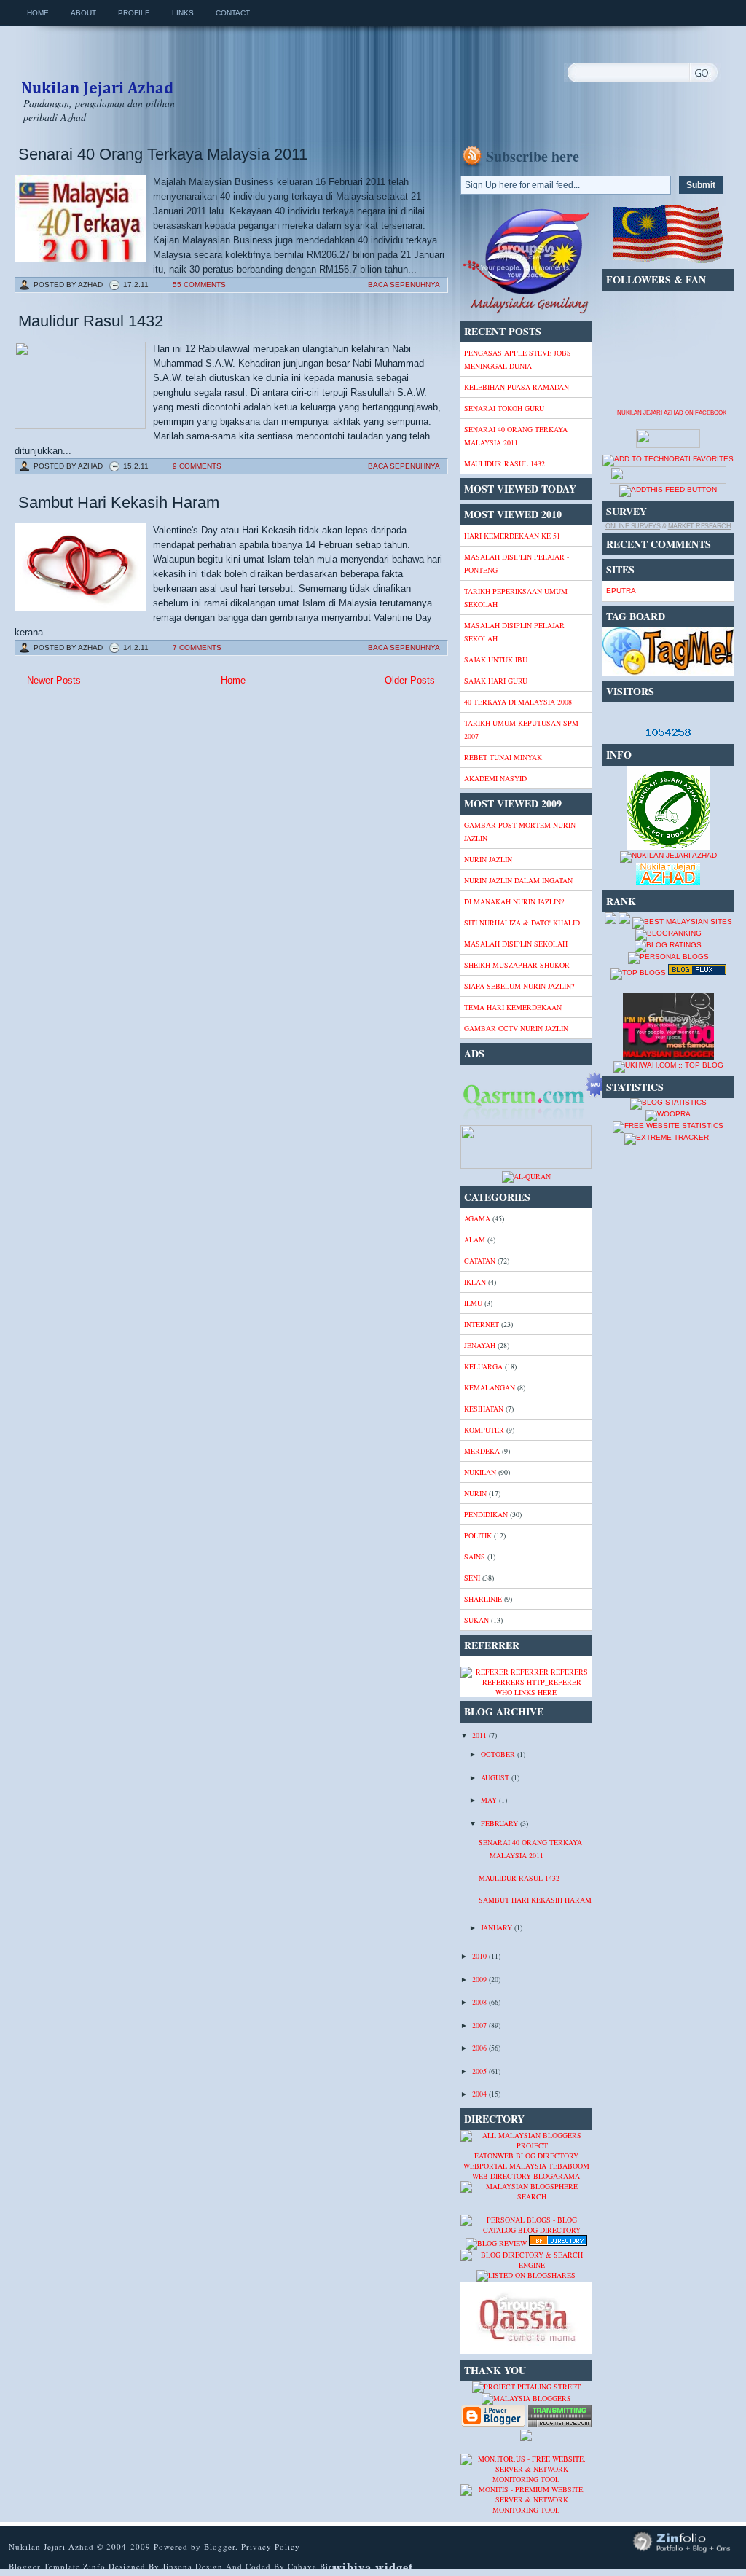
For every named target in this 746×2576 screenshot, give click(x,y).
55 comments (199, 285)
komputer (484, 1430)
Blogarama (557, 2176)
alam (475, 1240)
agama (477, 1218)
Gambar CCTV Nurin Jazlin (516, 1028)
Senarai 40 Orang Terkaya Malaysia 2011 (163, 154)
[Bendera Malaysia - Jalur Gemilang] (668, 261)
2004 (480, 2094)
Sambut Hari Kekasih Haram (119, 502)
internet (482, 1324)
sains (475, 1557)
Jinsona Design (194, 2566)
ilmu (473, 1303)
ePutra (621, 591)
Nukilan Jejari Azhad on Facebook (672, 413)
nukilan (480, 1472)
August (496, 1777)
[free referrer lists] (526, 1682)
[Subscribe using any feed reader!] (668, 489)
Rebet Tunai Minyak (503, 757)
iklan (475, 1282)
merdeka (482, 1451)
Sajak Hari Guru (496, 681)
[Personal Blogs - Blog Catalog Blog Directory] (526, 2230)
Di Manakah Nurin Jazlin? (514, 901)
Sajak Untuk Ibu (496, 659)
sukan (476, 1620)
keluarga (483, 1366)
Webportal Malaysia (505, 2166)
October (499, 1754)
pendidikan (486, 1514)
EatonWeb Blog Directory (526, 2156)
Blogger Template (44, 2566)
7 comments (197, 647)
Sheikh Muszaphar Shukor (517, 965)
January (498, 1927)
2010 (480, 1956)
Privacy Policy (271, 2546)
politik (478, 1535)
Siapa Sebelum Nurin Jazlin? (519, 986)
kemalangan (490, 1387)
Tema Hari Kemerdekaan (513, 1007)
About (83, 13)
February (500, 1823)
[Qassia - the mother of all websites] (526, 2351)
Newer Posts (54, 680)
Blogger (220, 2546)
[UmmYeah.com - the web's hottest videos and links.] (496, 2209)
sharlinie (483, 1599)
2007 (480, 2025)
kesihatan (484, 1409)
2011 (480, 1735)
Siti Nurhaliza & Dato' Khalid (522, 923)
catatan (480, 1261)
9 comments (197, 466)
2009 (480, 1979)
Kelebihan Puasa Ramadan (517, 387)
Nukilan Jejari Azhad (97, 75)
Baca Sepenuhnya (404, 285)
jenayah (480, 1345)
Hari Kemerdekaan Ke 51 (512, 536)
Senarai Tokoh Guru (504, 408)
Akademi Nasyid (495, 778)
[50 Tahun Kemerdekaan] (526, 312)
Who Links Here (526, 1692)
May (490, 1800)
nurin (475, 1493)
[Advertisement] (131, 795)
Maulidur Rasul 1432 (91, 321)
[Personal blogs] (668, 956)
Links (183, 13)
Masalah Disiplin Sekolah (516, 944)
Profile (134, 13)
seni (472, 1578)
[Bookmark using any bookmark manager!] (668, 481)
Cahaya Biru (313, 2566)
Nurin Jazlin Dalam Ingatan (518, 880)
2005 (480, 2071)
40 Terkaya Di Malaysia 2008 (518, 702)
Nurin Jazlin (488, 859)
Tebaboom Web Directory (531, 2171)
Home (38, 13)
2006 (480, 2048)
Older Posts (410, 680)
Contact (233, 13)
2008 (480, 2002)
